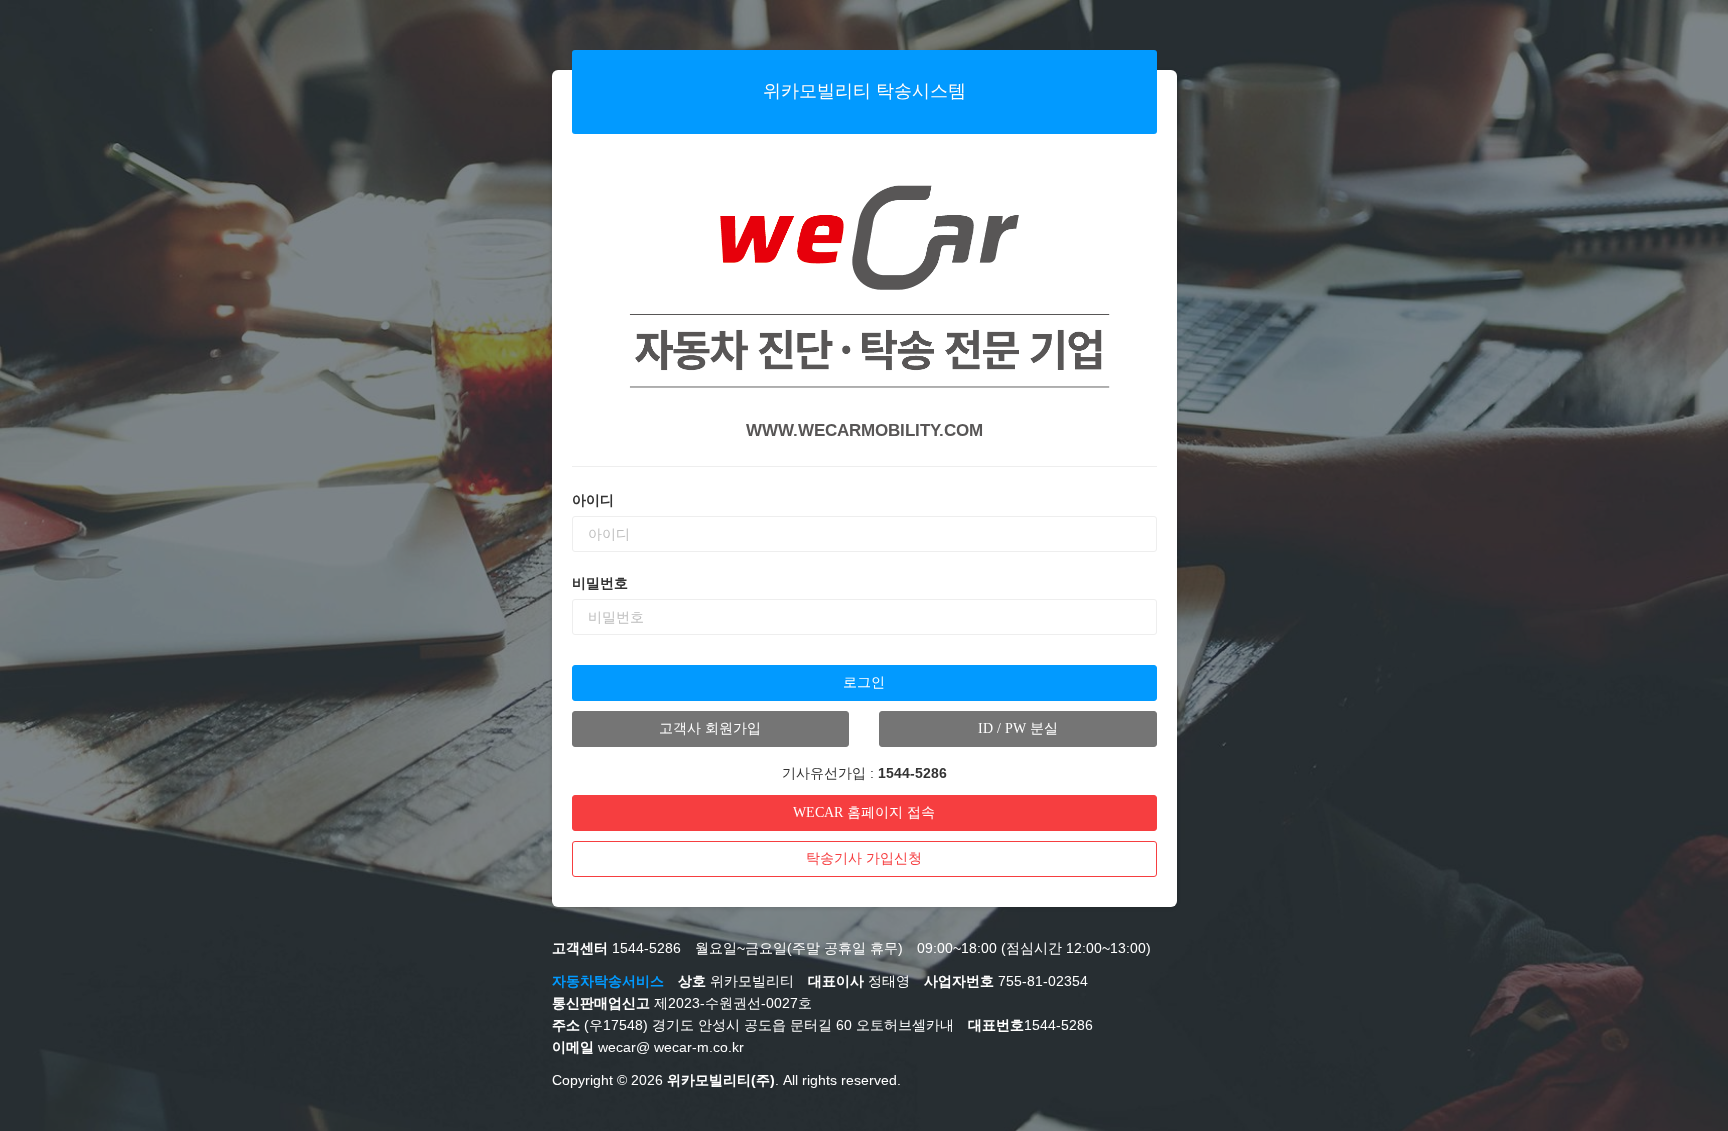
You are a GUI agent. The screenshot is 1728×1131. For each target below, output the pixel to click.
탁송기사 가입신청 (864, 858)
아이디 (593, 500)
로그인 (864, 682)
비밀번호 (600, 583)
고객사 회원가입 (710, 728)
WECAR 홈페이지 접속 (864, 812)
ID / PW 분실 (1018, 728)
